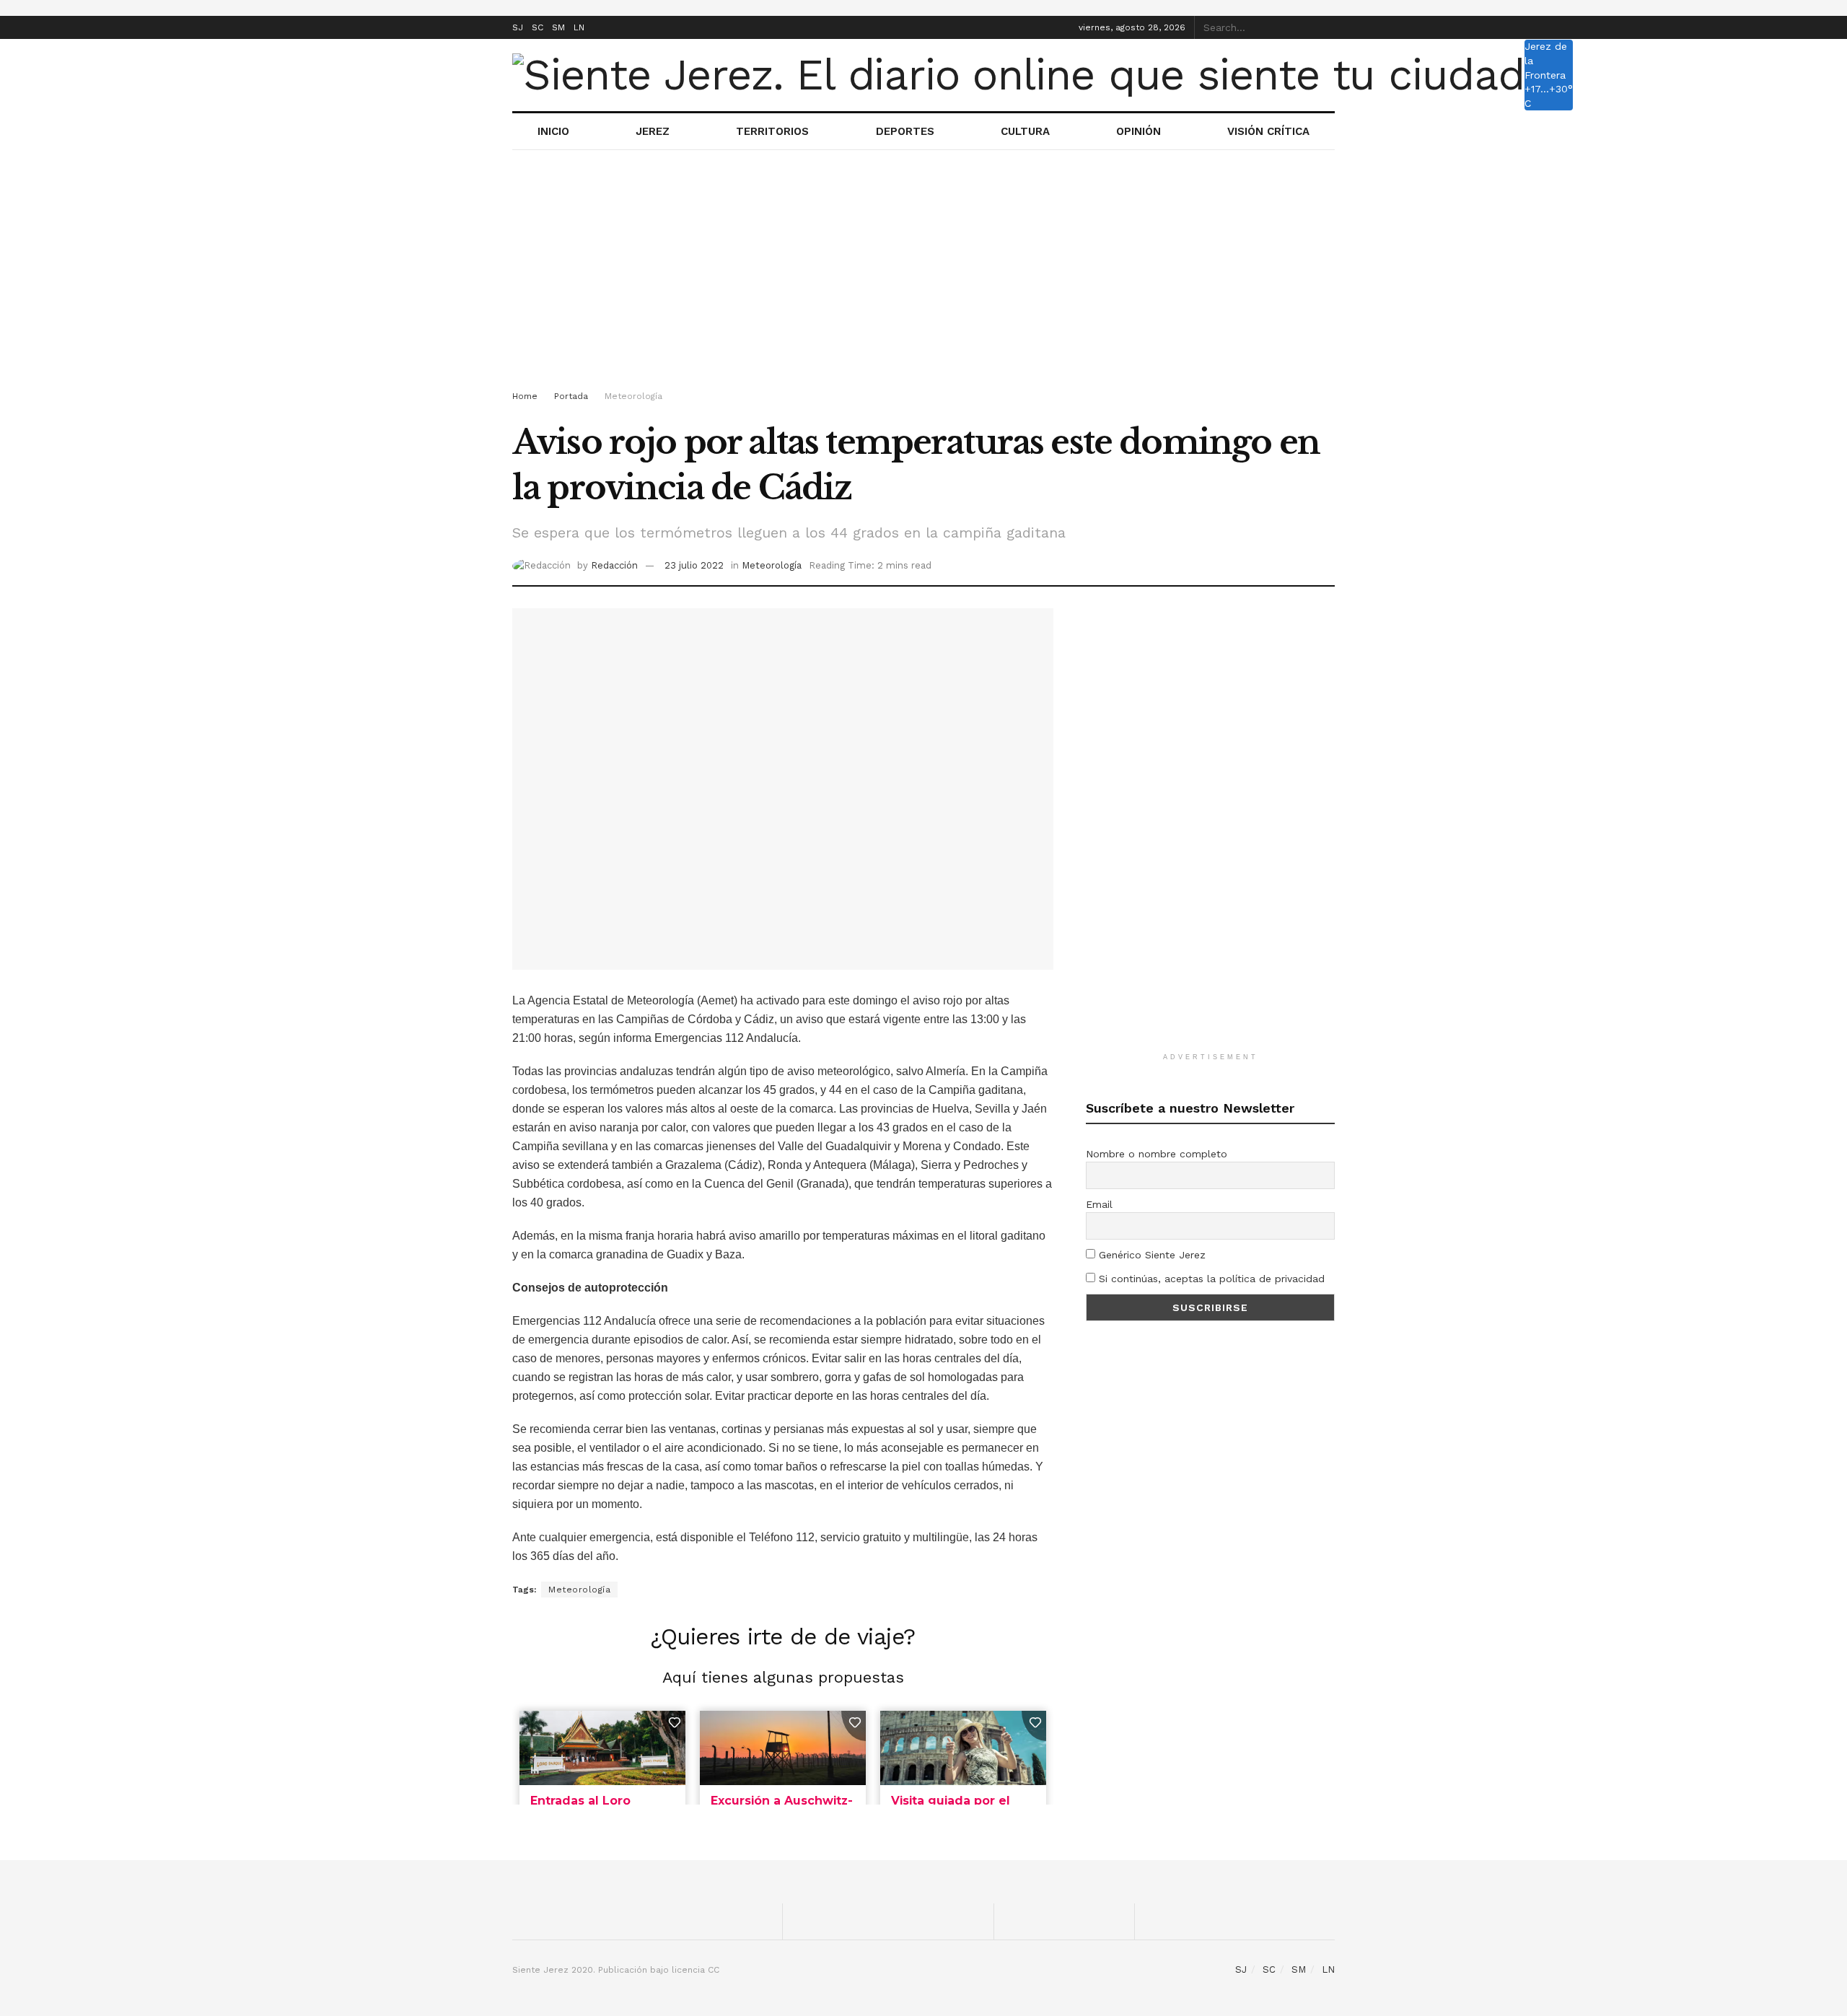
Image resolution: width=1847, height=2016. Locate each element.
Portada (571, 396)
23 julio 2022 (694, 565)
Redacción (614, 565)
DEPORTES (905, 131)
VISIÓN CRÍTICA (1268, 131)
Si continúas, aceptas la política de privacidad (1210, 1279)
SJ (518, 27)
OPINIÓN (1139, 131)
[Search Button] (1327, 27)
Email (1099, 1204)
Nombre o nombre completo (1157, 1154)
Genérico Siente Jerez (1150, 1255)
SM (558, 27)
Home (525, 396)
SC (538, 27)
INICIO (553, 131)
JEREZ (653, 131)
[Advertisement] (923, 273)
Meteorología (633, 396)
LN (579, 27)
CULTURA (1025, 131)
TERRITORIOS (772, 131)
